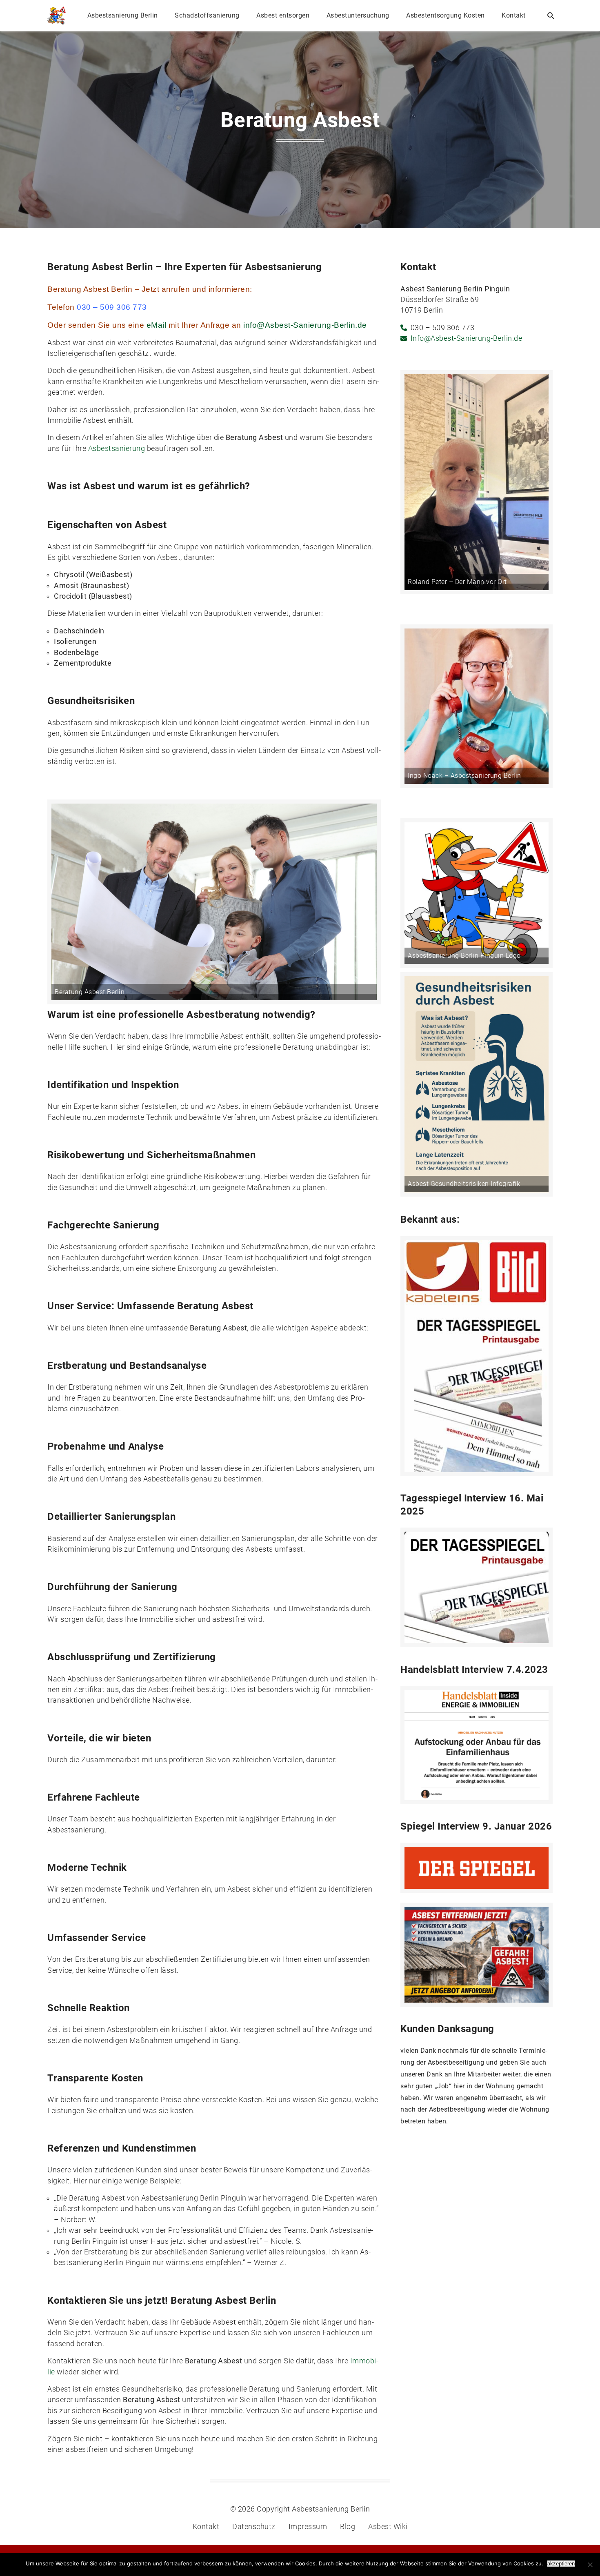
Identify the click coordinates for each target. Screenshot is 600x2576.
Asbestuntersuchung (358, 15)
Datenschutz (254, 2527)
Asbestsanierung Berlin (123, 15)
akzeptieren (561, 2564)
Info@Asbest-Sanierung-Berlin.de (467, 338)
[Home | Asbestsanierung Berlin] (57, 16)
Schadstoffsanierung (207, 15)
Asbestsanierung (117, 449)
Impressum (308, 2527)
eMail (157, 325)
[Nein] (590, 2565)
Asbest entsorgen (283, 15)
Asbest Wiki (388, 2527)
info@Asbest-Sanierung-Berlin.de (305, 325)
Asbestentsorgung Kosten (446, 15)
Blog (348, 2527)
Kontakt (514, 15)
